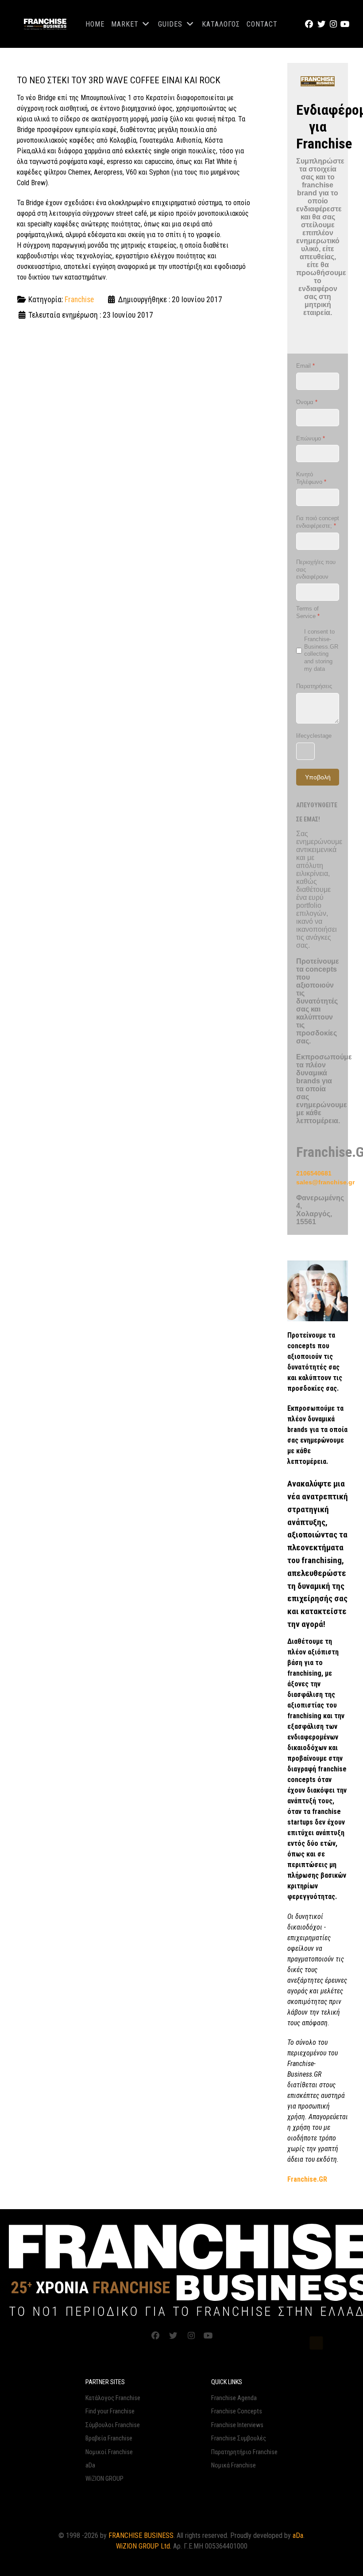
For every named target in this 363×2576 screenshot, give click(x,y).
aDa (90, 2465)
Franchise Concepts (237, 2411)
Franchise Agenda (234, 2398)
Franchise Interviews (237, 2425)
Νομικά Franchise (234, 2465)
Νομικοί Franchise (109, 2452)
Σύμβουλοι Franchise (113, 2425)
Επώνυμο (311, 438)
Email (305, 366)
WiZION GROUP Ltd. (144, 2546)
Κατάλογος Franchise (113, 2398)
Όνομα (307, 402)
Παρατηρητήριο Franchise (244, 2452)
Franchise (79, 300)
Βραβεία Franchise (109, 2438)
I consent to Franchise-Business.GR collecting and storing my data (321, 650)
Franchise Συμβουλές (239, 2438)
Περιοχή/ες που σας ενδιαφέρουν (316, 570)
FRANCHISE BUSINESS (141, 2535)
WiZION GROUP (104, 2479)
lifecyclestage (314, 736)
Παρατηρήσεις (314, 686)
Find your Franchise (110, 2411)
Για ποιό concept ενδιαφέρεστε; (318, 522)
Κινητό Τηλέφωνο (311, 478)
